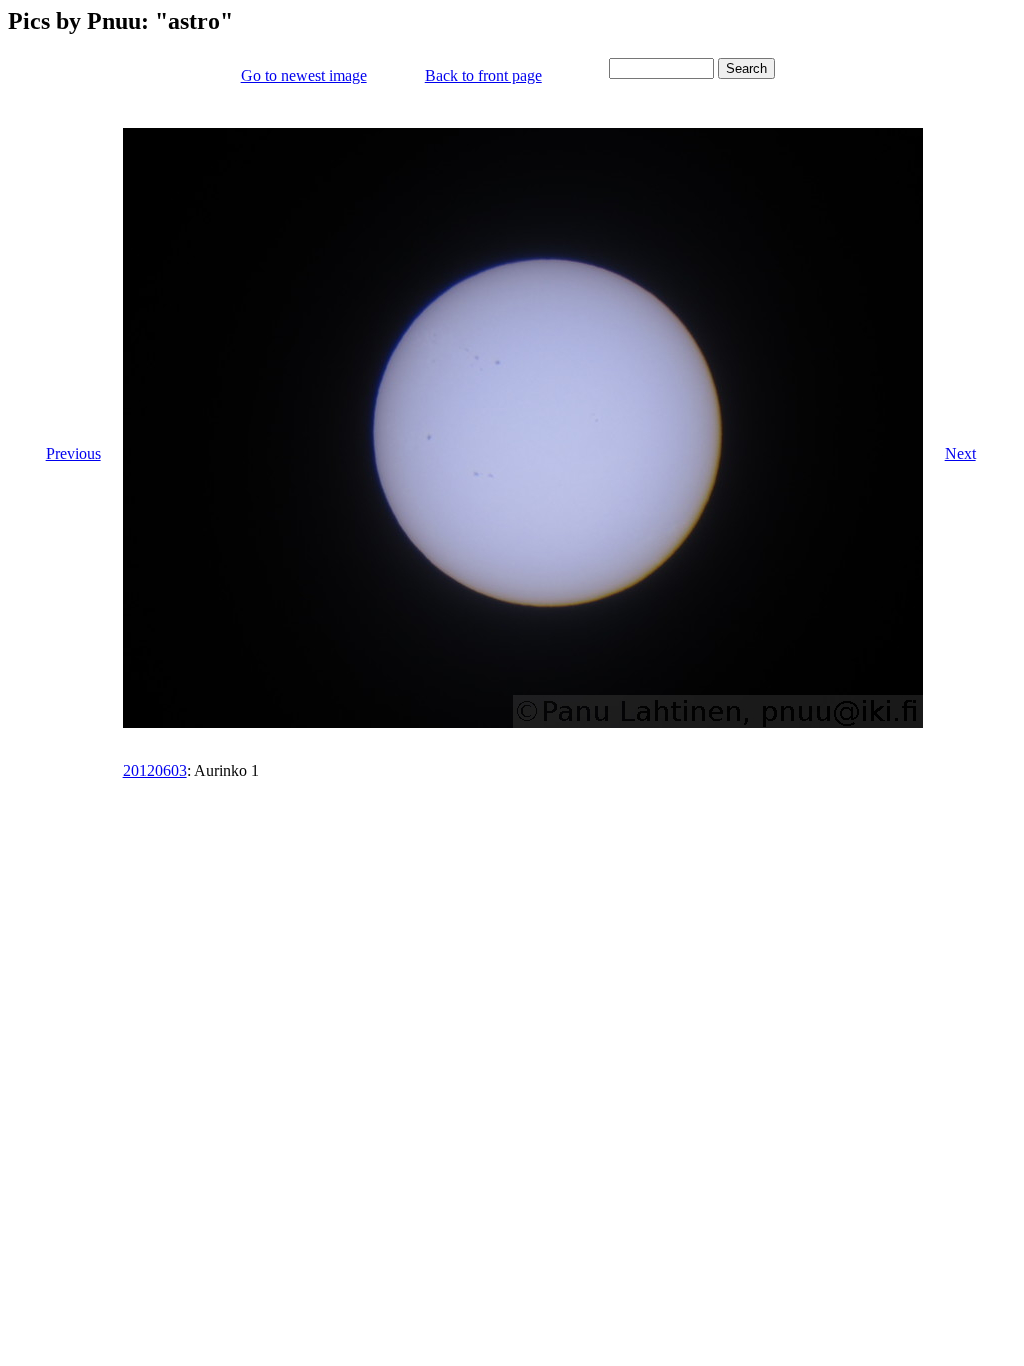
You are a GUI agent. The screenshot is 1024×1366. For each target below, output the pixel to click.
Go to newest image (304, 75)
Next (960, 453)
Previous (73, 453)
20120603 (155, 770)
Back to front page (483, 75)
